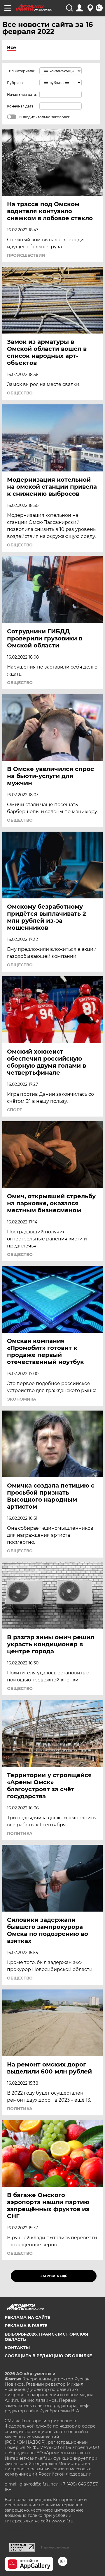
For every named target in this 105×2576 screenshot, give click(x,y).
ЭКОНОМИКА (22, 1399)
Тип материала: (21, 71)
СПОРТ (15, 1110)
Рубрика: (15, 83)
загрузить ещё (54, 2276)
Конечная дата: (21, 106)
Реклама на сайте (27, 2317)
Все (12, 48)
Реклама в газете (26, 2326)
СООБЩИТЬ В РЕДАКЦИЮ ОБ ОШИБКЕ (48, 2356)
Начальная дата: (22, 94)
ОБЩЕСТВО (20, 393)
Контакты (17, 2348)
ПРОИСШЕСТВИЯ (26, 255)
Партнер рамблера (55, 2547)
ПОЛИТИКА (20, 1833)
